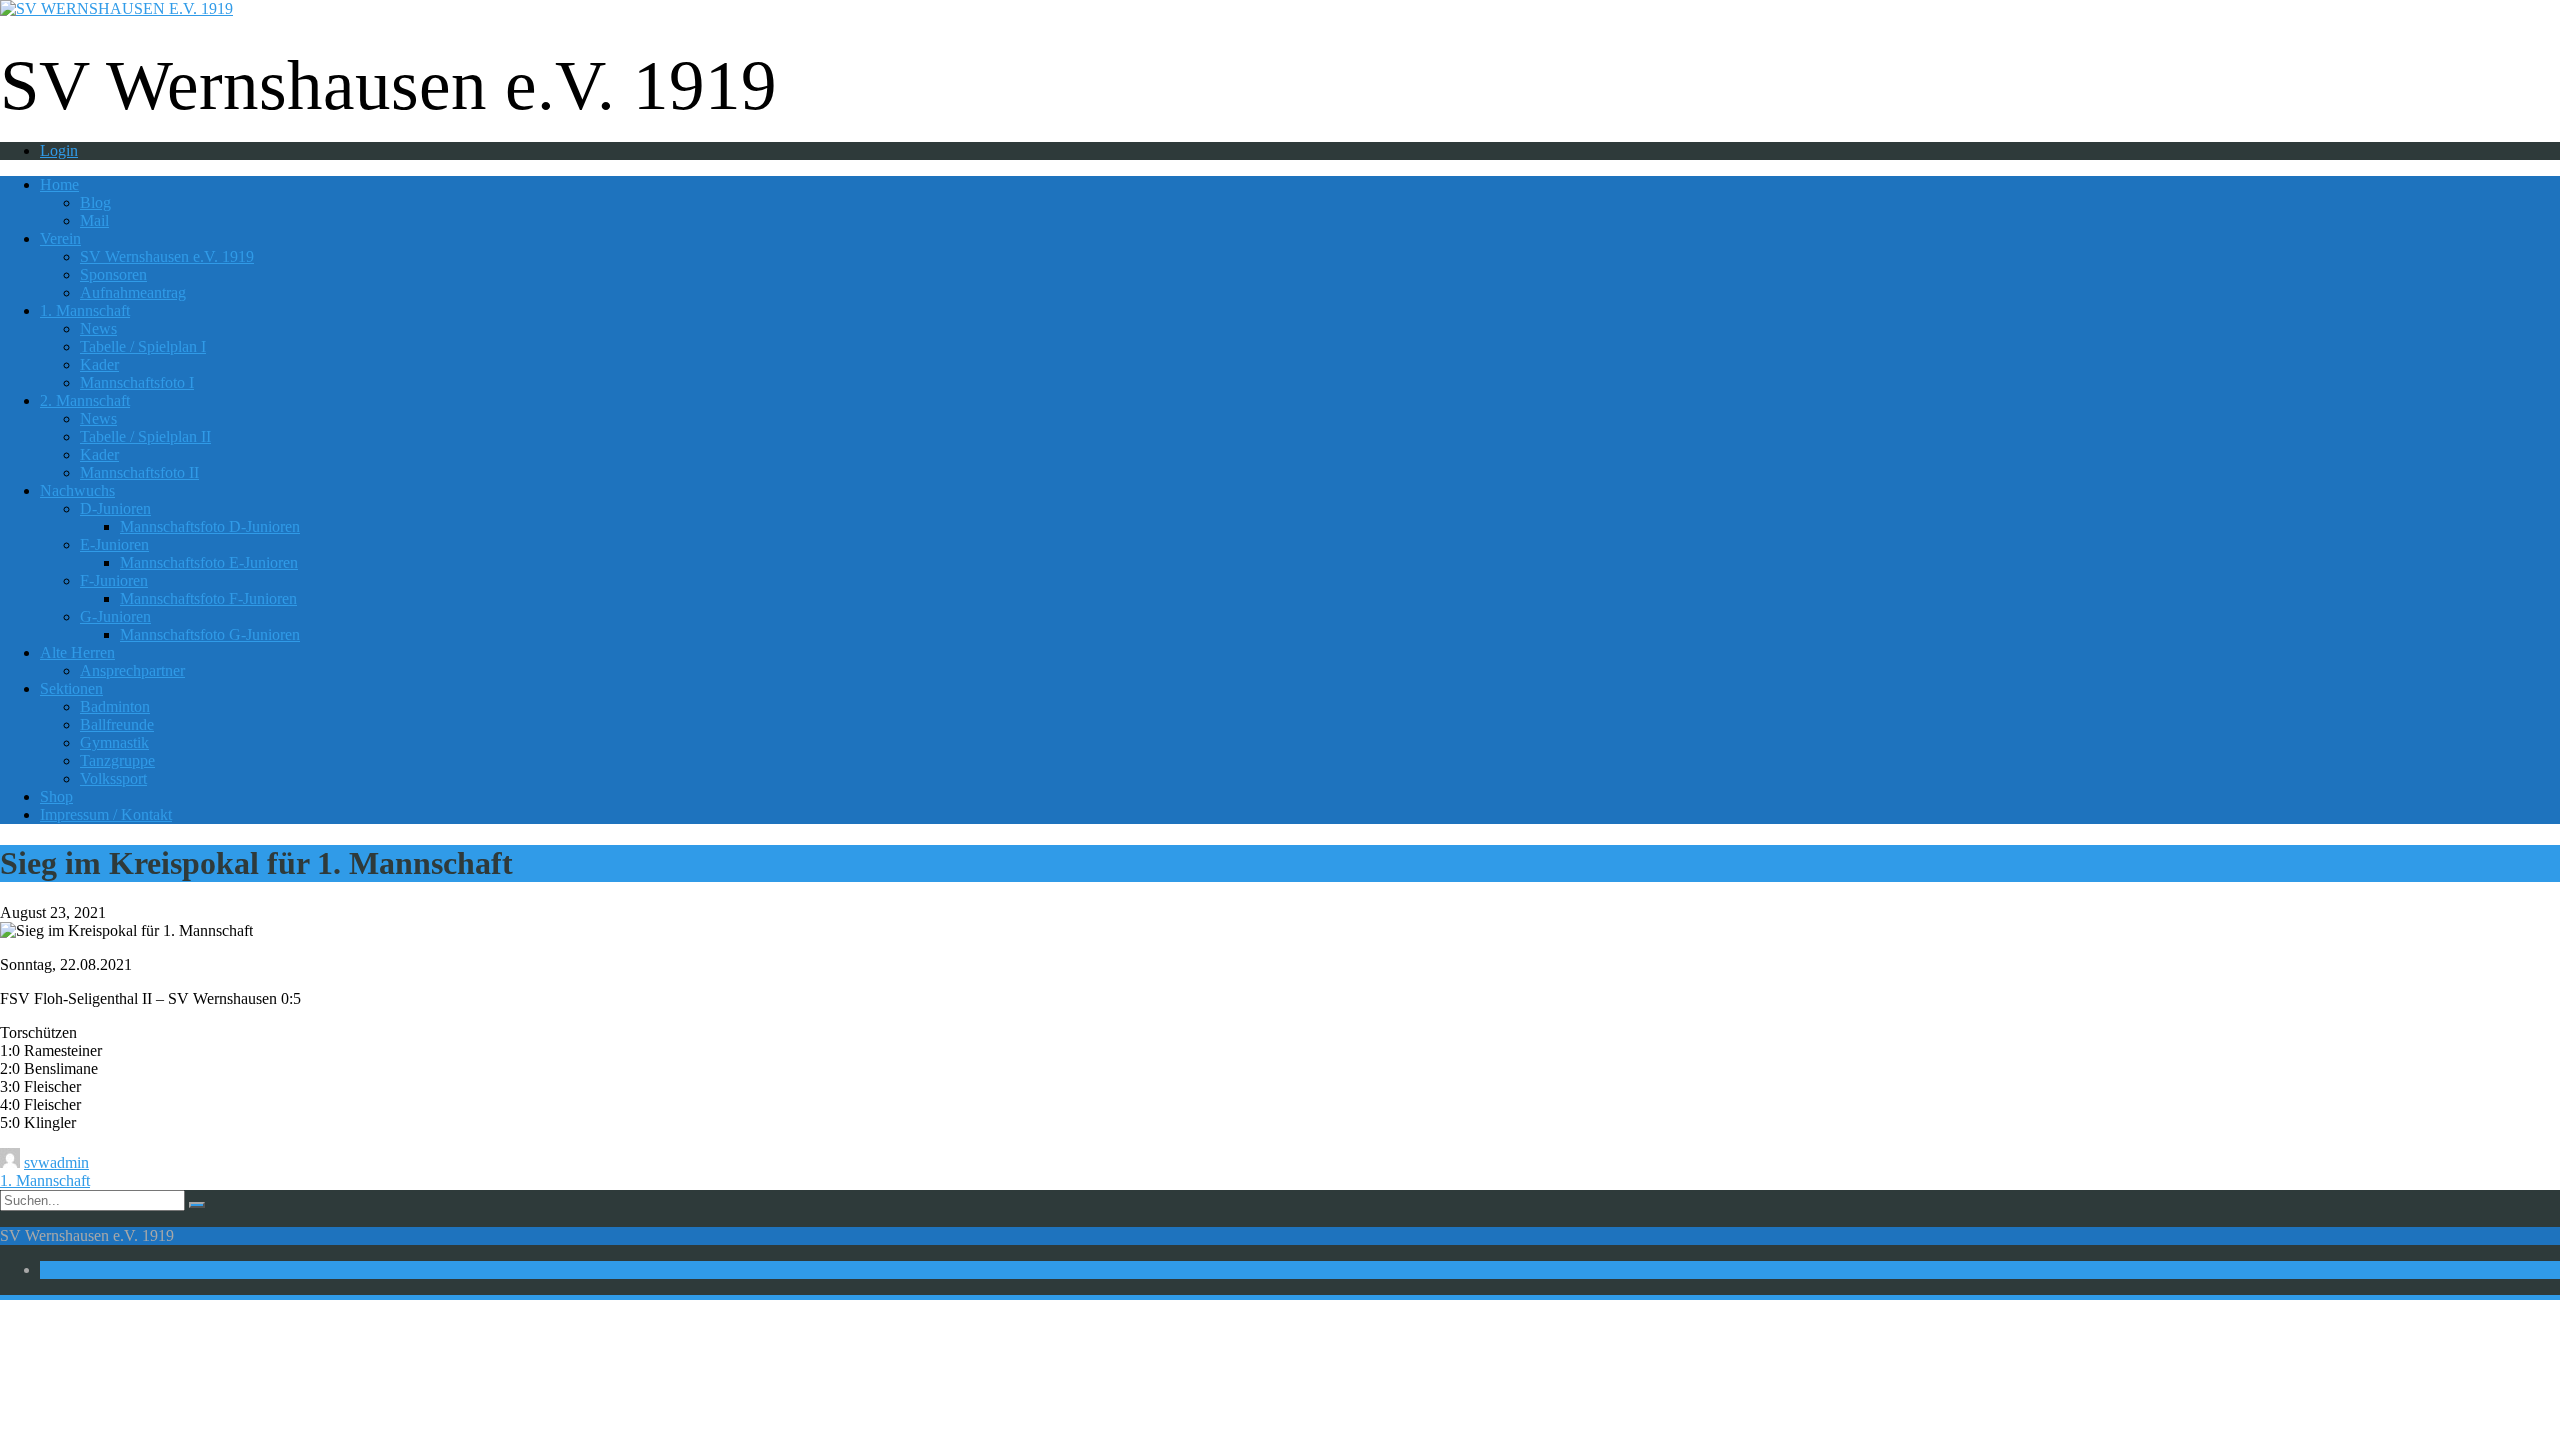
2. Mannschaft (85, 400)
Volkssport (113, 778)
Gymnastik (114, 742)
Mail (94, 220)
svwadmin (56, 1162)
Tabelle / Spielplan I (143, 346)
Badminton (115, 706)
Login (59, 150)
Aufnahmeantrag (133, 292)
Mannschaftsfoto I (137, 382)
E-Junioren (114, 544)
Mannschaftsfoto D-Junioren (210, 526)
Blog (95, 202)
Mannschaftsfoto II (139, 472)
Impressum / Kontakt (106, 814)
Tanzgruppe (117, 760)
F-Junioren (114, 580)
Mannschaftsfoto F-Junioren (208, 598)
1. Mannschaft (85, 310)
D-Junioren (115, 508)
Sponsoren (113, 274)
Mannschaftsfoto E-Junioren (209, 562)
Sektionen (71, 688)
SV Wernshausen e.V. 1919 (167, 256)
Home (59, 184)
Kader (99, 364)
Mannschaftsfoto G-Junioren (210, 634)
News (98, 328)
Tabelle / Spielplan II (145, 436)
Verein (60, 238)
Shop (56, 796)
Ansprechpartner (132, 670)
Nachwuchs (77, 490)
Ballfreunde (117, 724)
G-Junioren (115, 616)
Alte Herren (77, 652)
